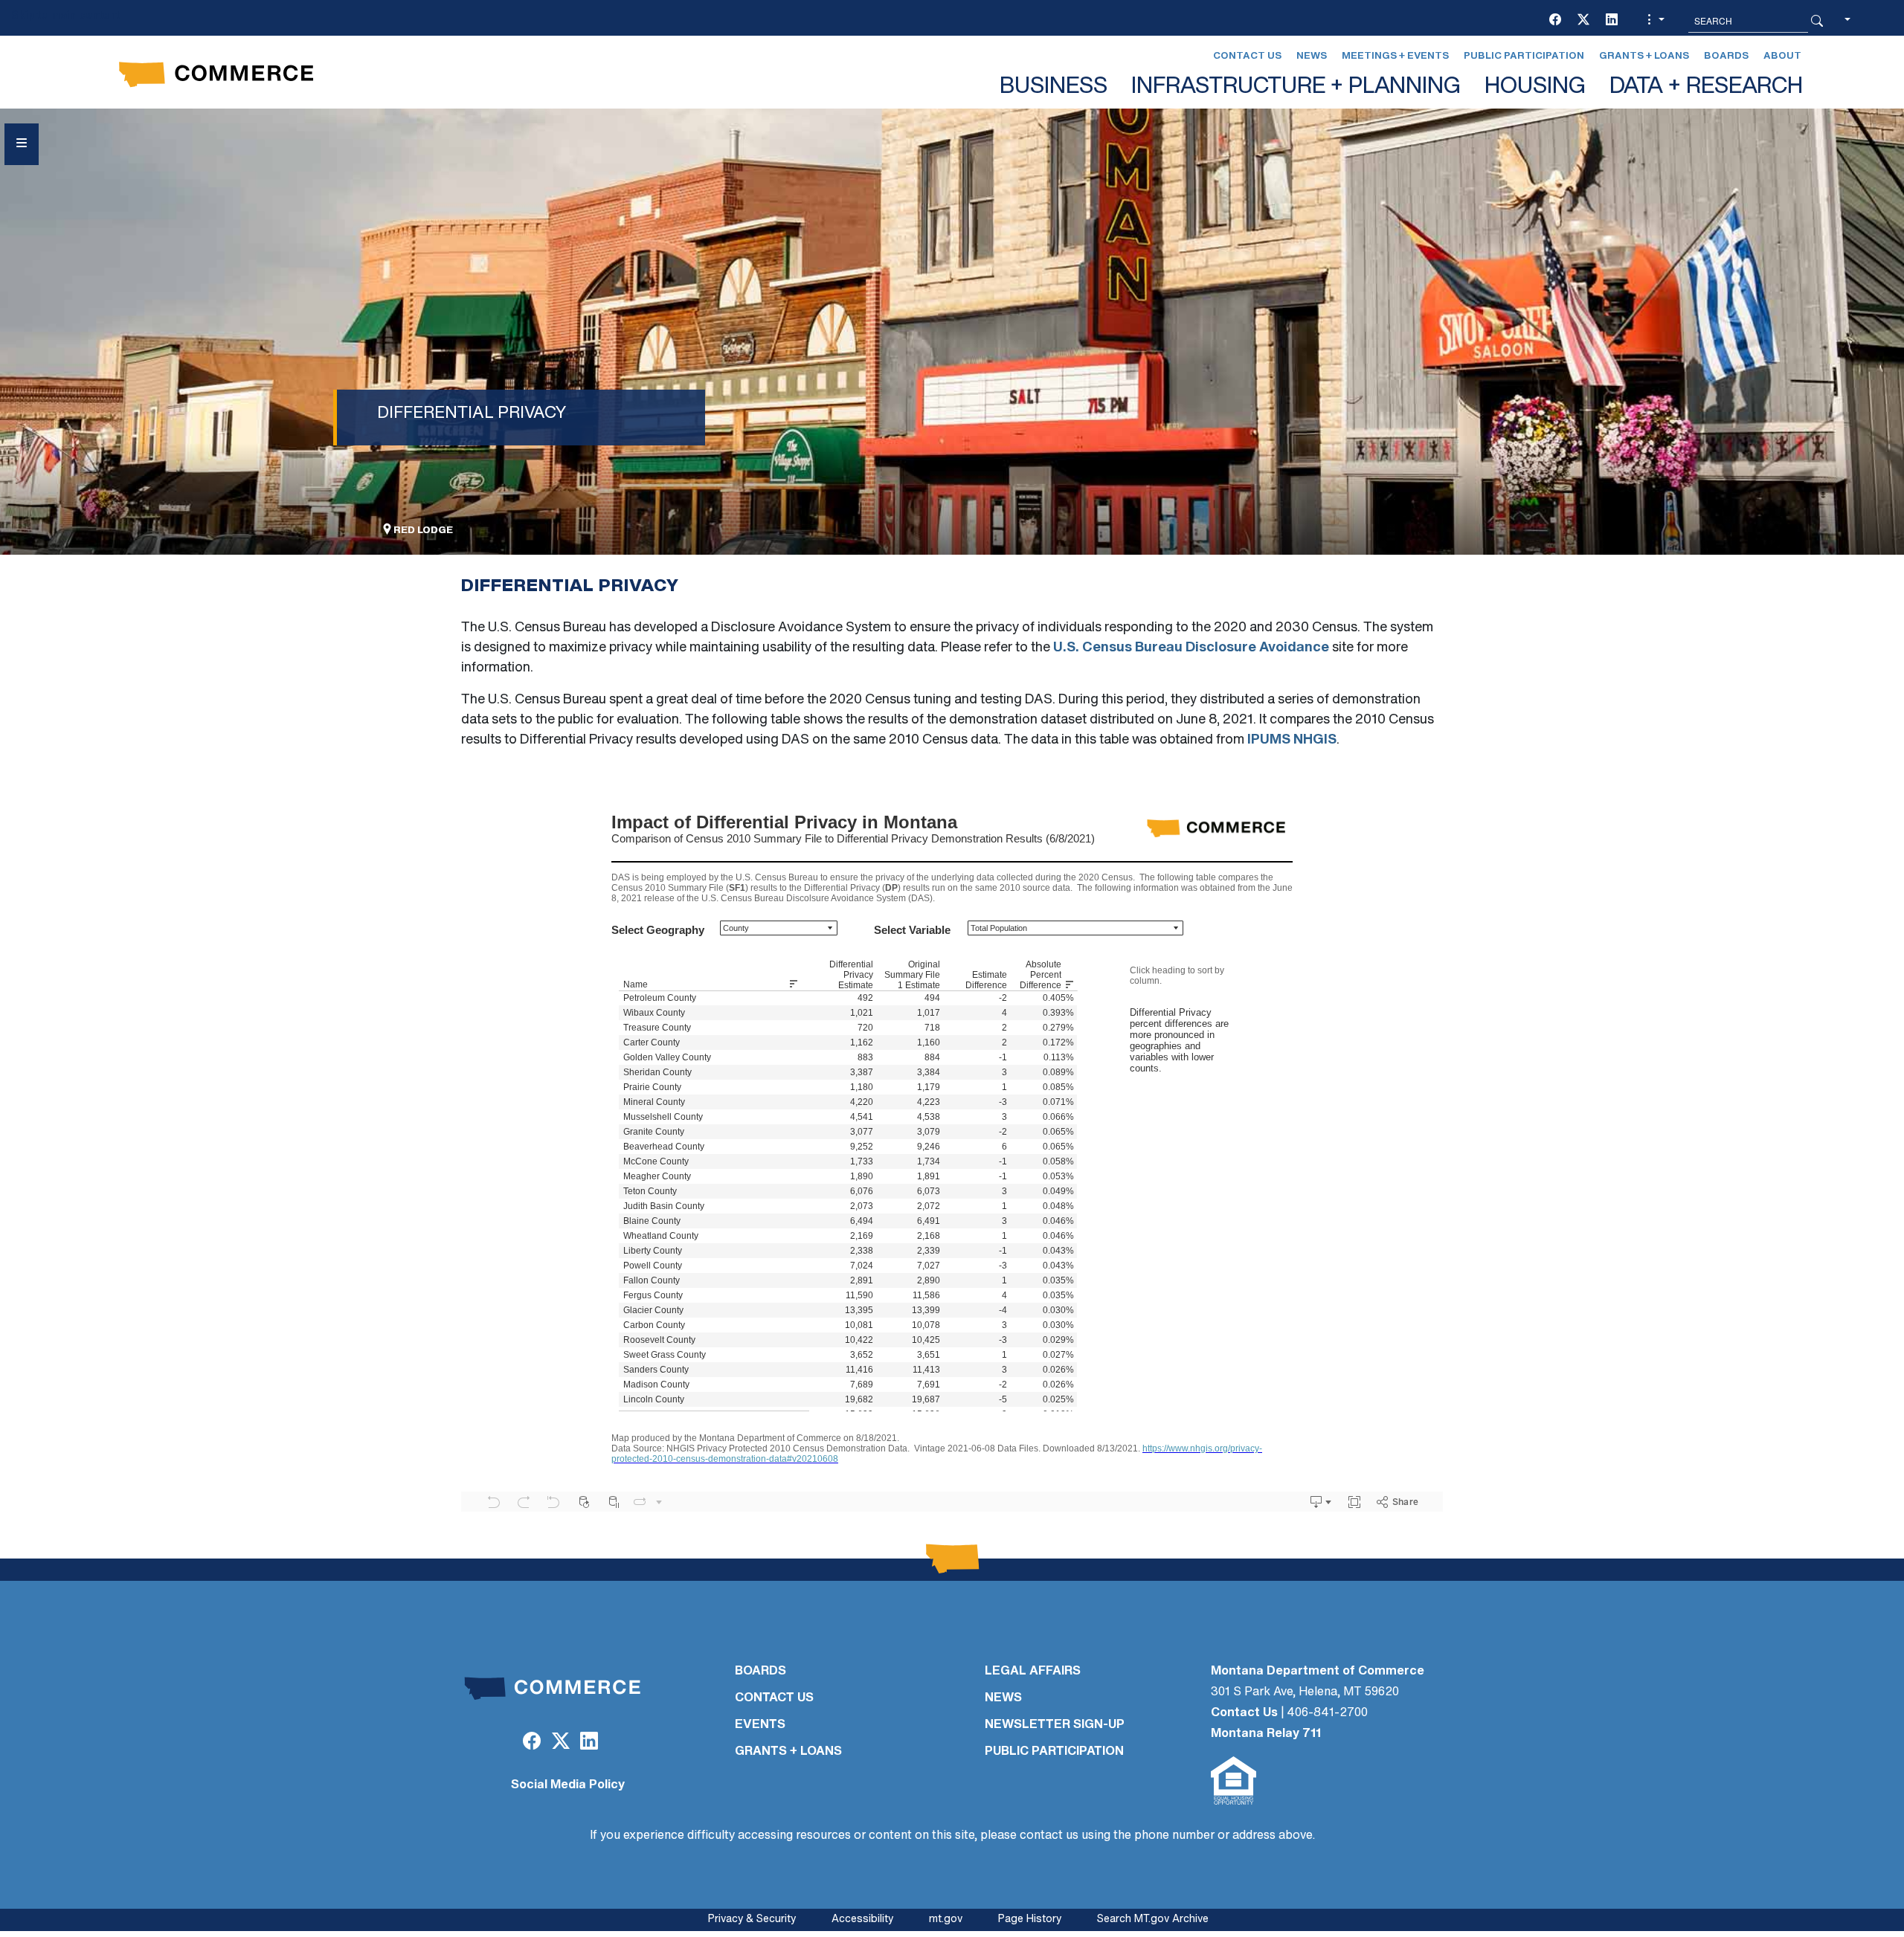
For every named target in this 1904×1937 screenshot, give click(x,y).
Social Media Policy (568, 1785)
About (1782, 56)
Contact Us (1247, 56)
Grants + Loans (1644, 56)
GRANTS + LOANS (788, 1752)
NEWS (1003, 1698)
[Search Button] (1817, 21)
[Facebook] (1555, 21)
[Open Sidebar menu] (22, 144)
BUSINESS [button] (1054, 87)
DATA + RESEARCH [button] (1706, 87)
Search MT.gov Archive (1153, 1920)
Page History (1030, 1920)
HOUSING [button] (1535, 87)
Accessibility (862, 1920)
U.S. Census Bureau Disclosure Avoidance (1191, 648)
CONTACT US (774, 1698)
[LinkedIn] (1612, 21)
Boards (1726, 56)
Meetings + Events (1395, 56)
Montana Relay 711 (1266, 1734)
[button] (1654, 21)
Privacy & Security (752, 1920)
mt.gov (946, 1920)
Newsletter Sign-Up (1055, 1725)
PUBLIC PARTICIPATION (1054, 1752)
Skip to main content (65, 16)
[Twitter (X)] (1583, 21)
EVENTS (760, 1725)
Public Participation (1524, 56)
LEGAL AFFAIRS (1033, 1672)
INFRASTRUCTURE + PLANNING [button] (1296, 87)
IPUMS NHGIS (1292, 741)
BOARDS (760, 1672)
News (1312, 56)
